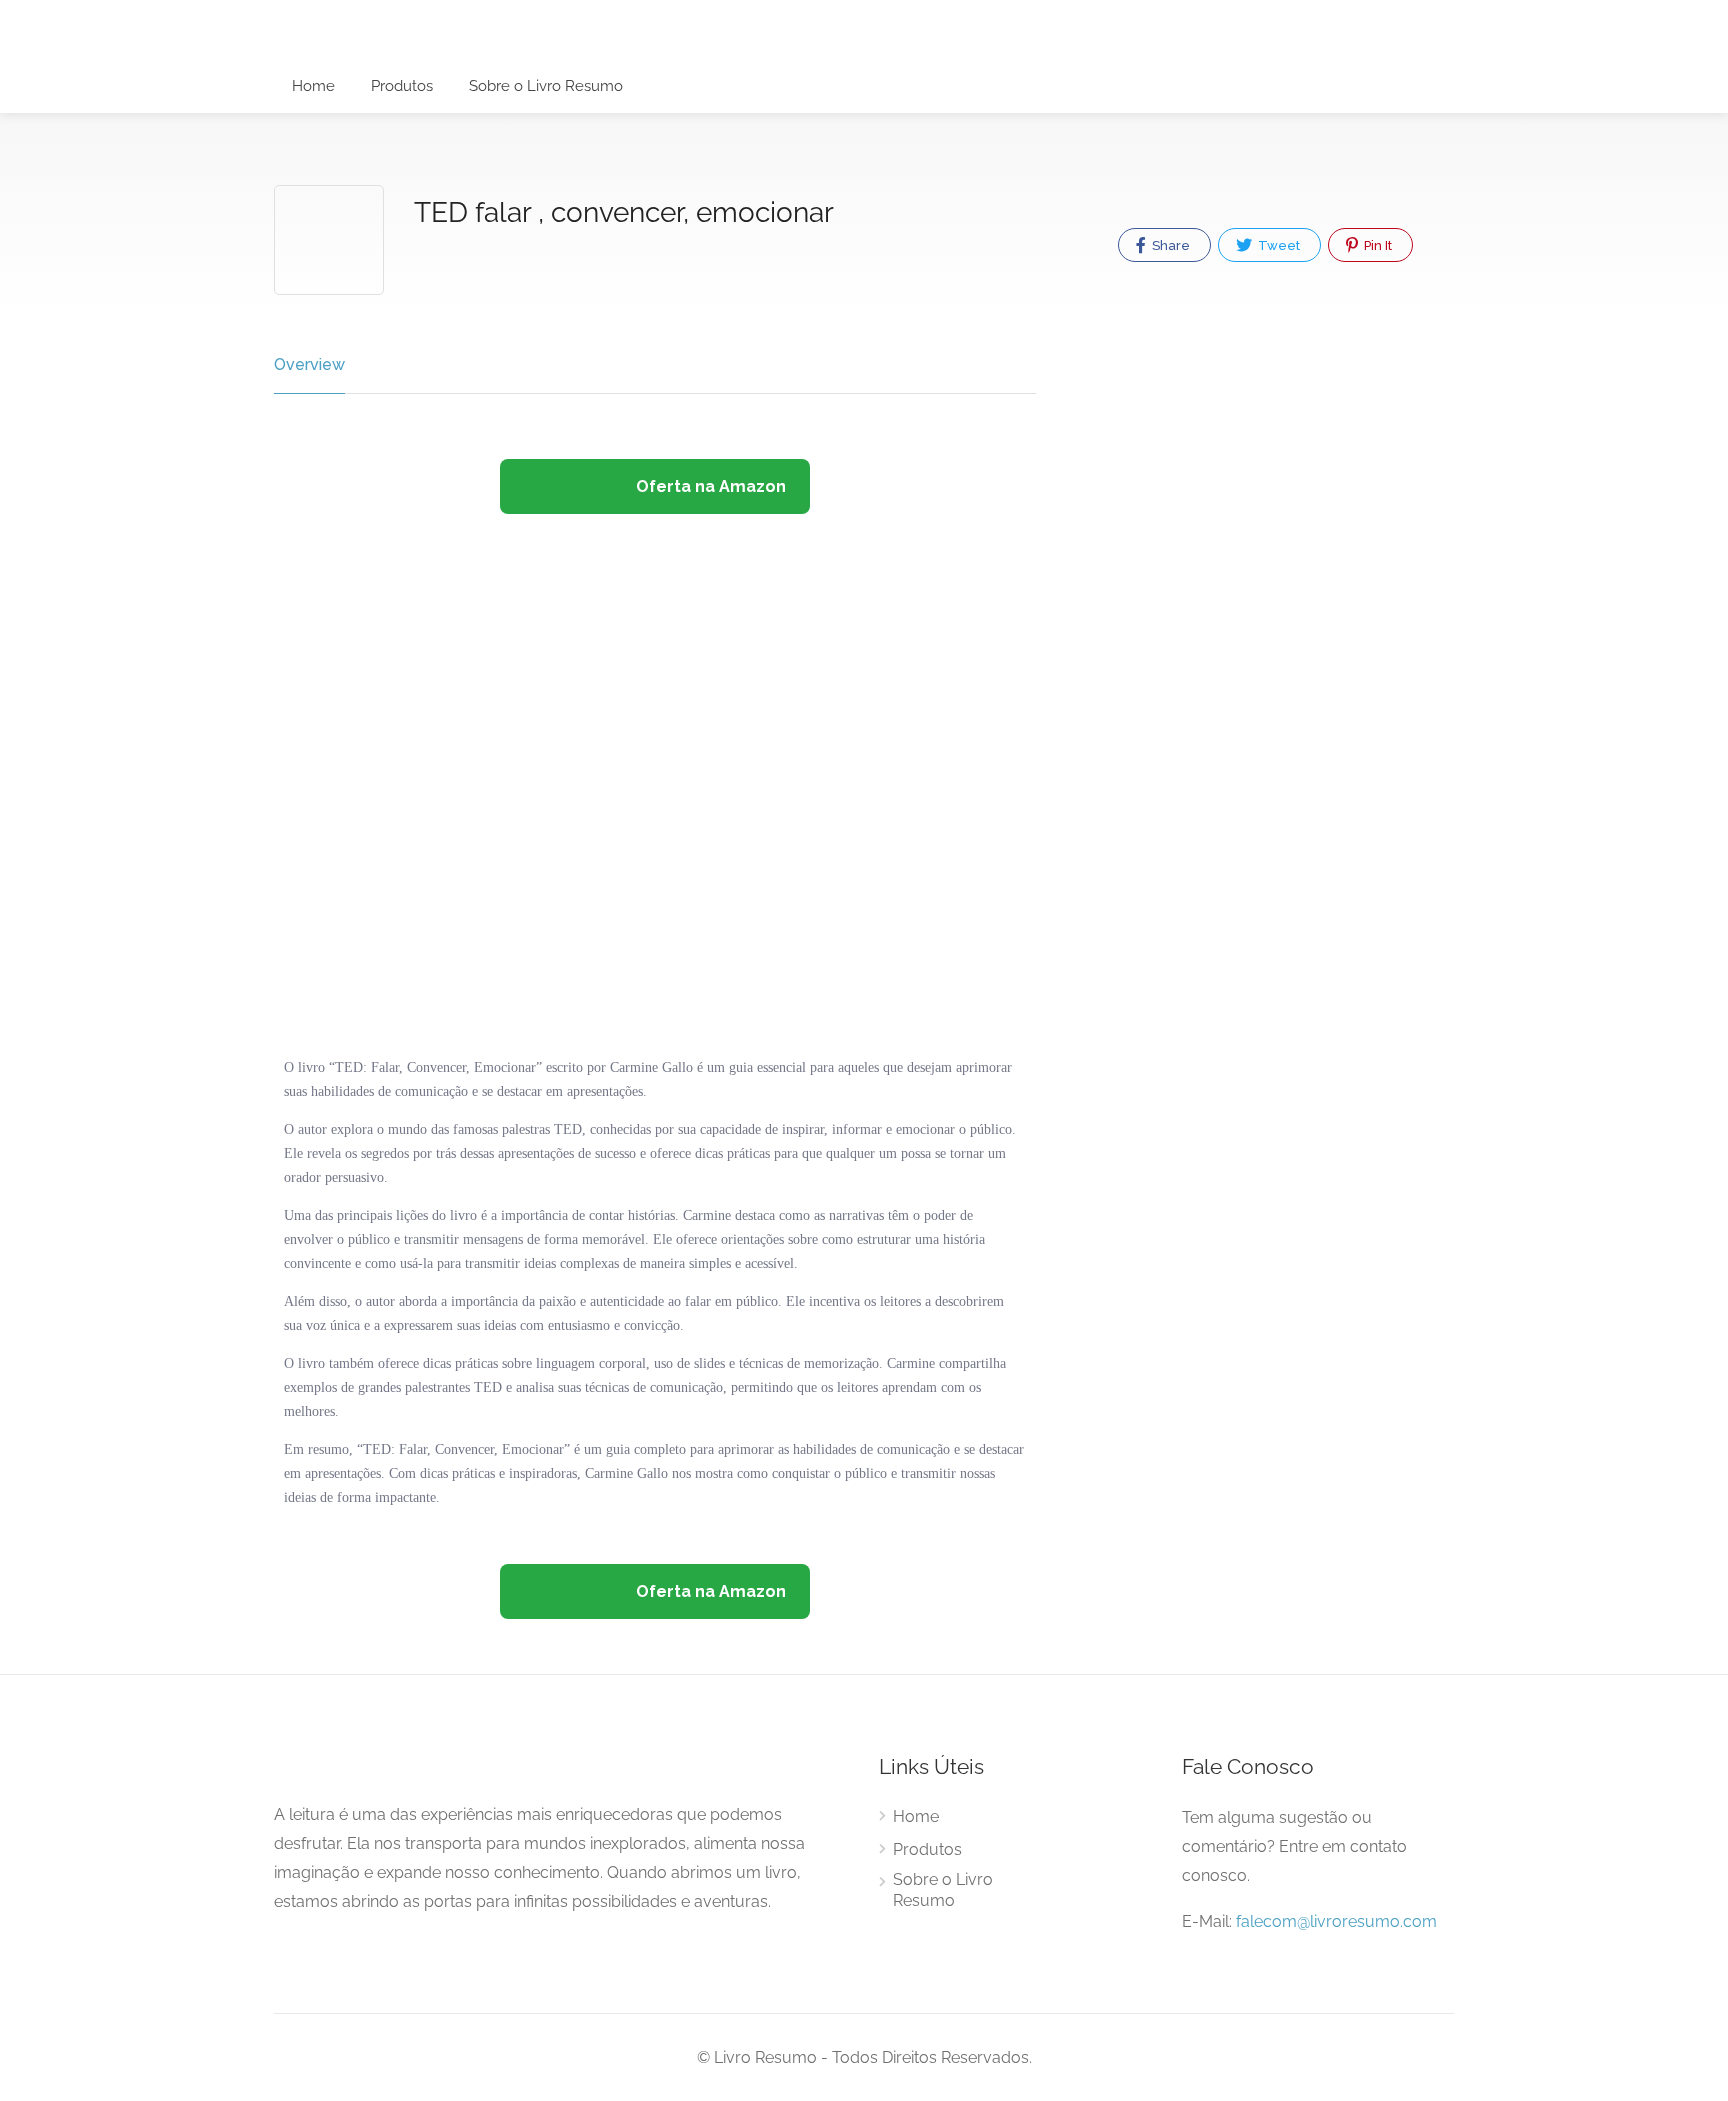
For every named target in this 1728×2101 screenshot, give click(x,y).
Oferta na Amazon (709, 486)
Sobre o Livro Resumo (546, 86)
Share (1169, 245)
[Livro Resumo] (610, 41)
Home (313, 86)
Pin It (1376, 245)
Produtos (402, 86)
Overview (309, 364)
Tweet (1277, 245)
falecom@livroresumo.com (1336, 1921)
